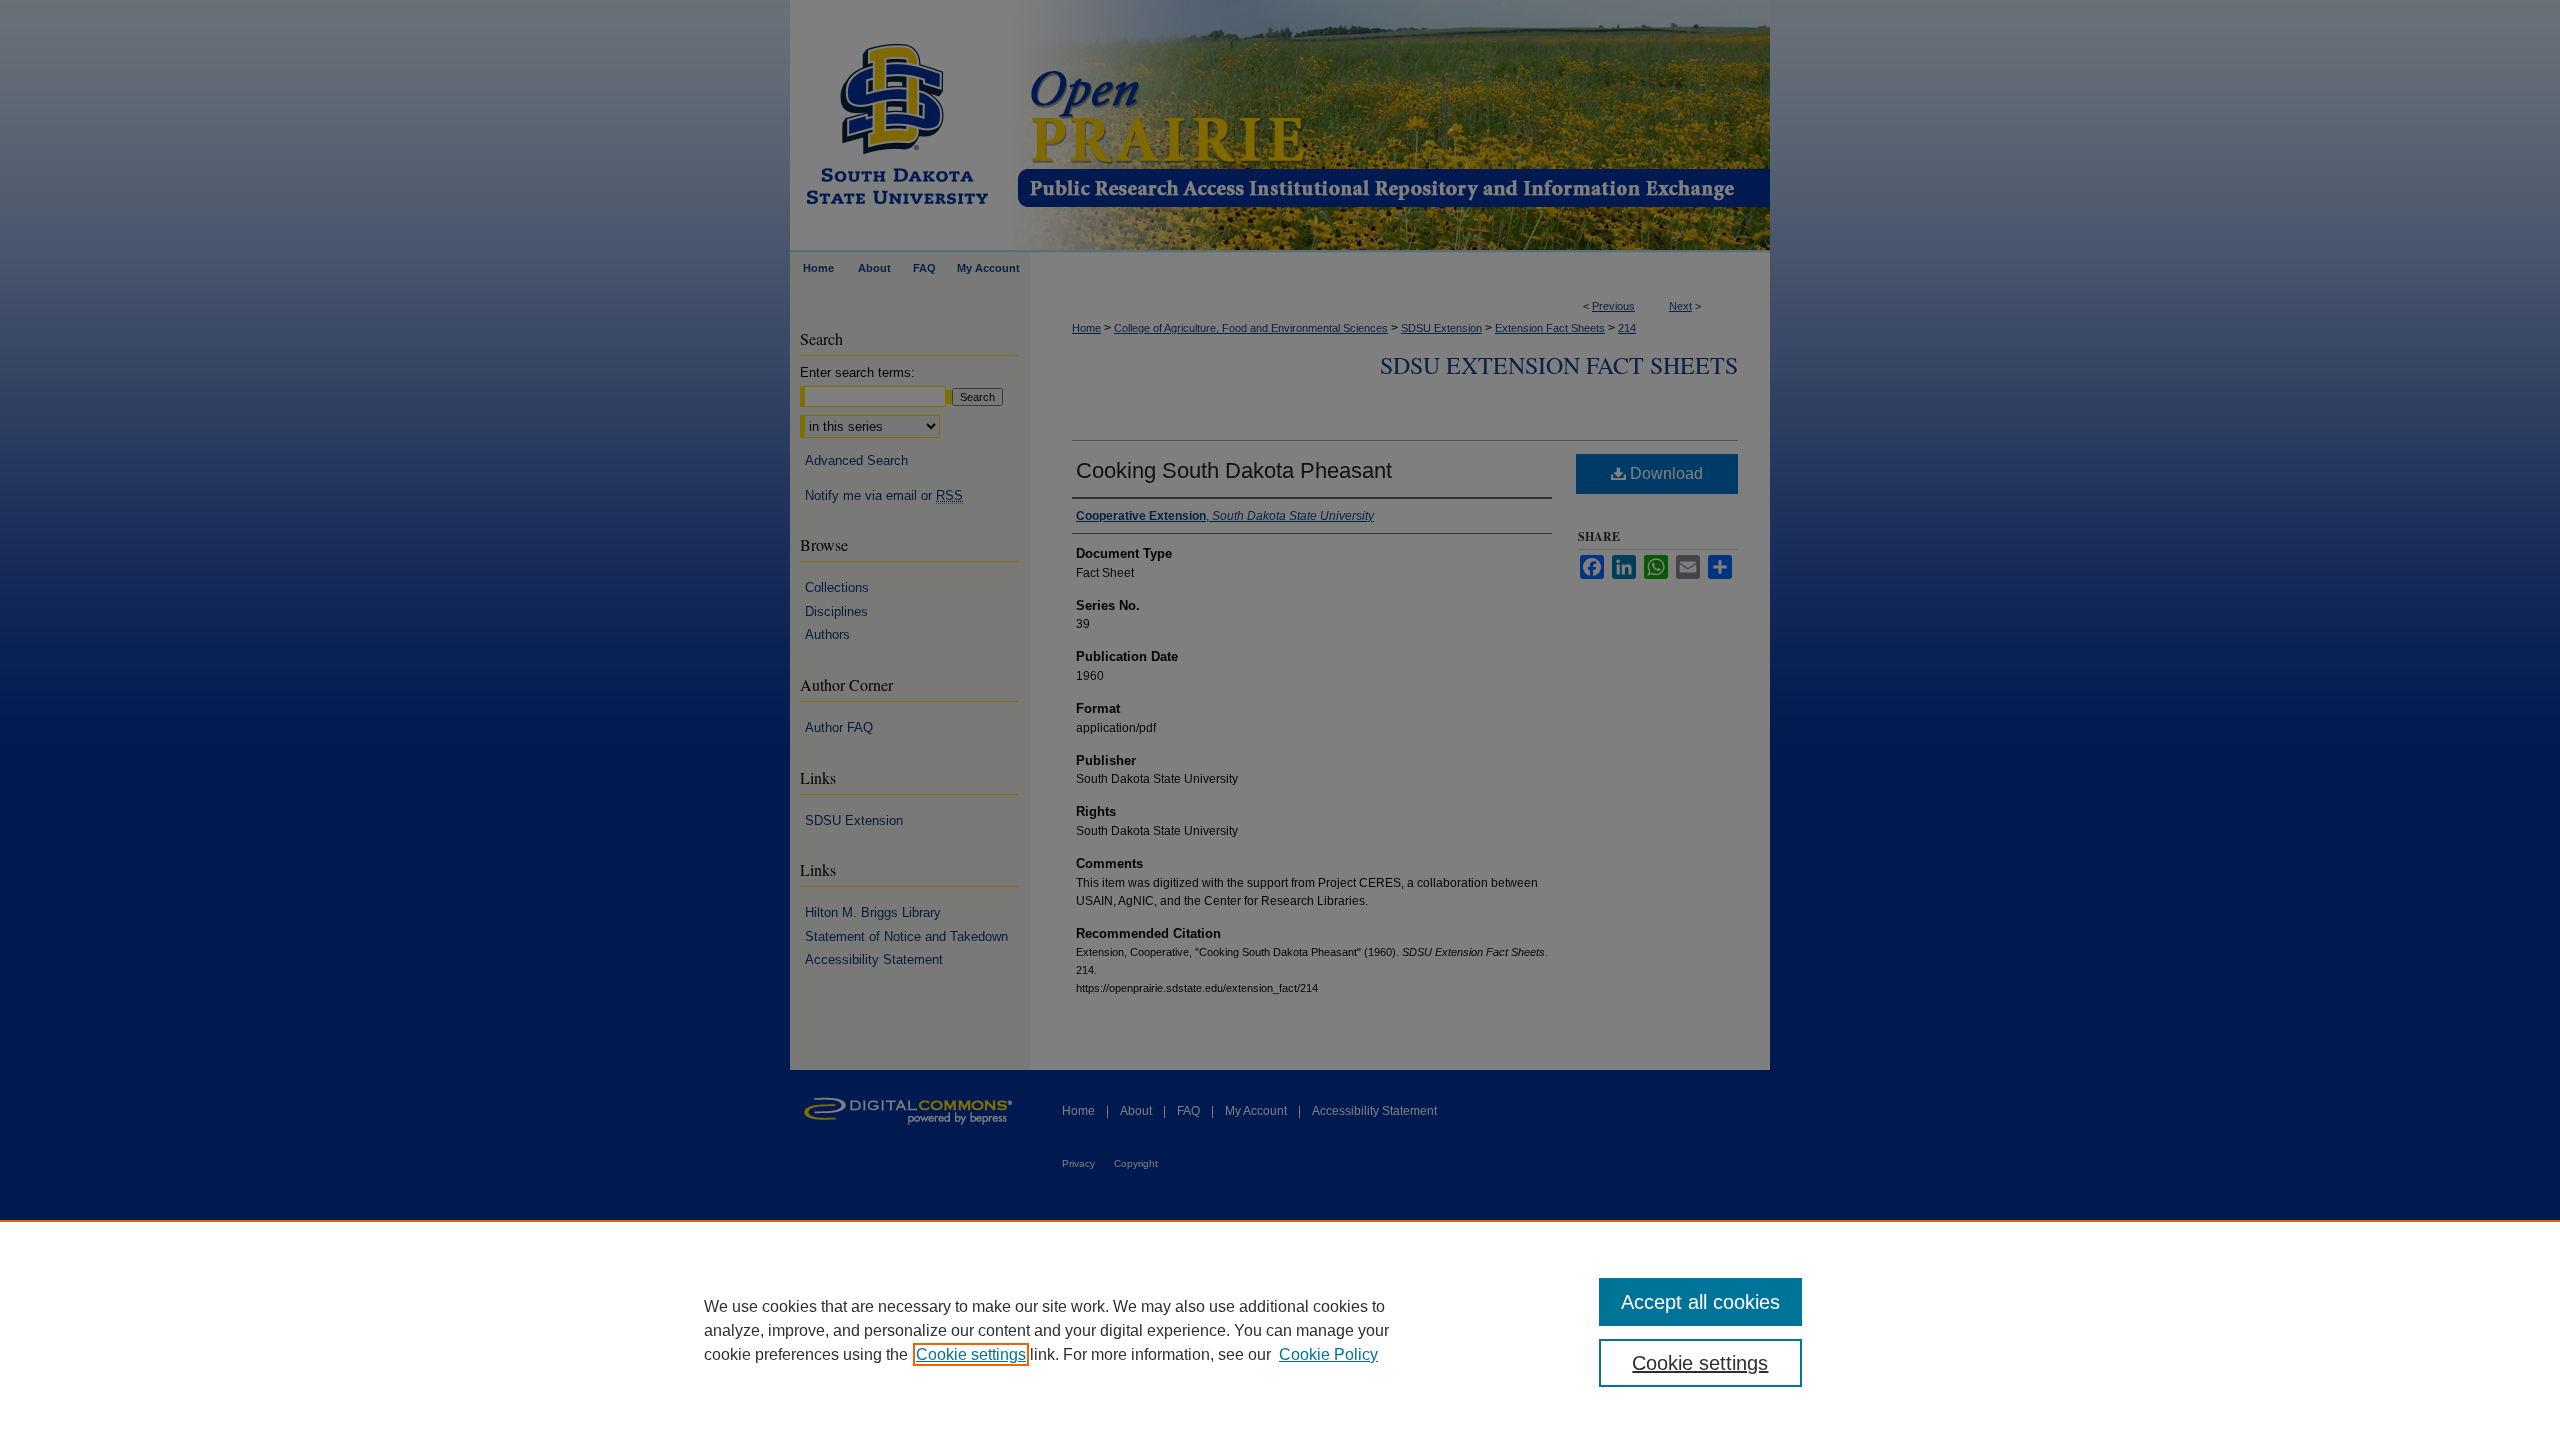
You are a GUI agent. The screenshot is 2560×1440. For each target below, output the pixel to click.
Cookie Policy (1328, 1354)
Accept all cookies (1700, 1302)
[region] (1280, 1330)
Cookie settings (971, 1354)
